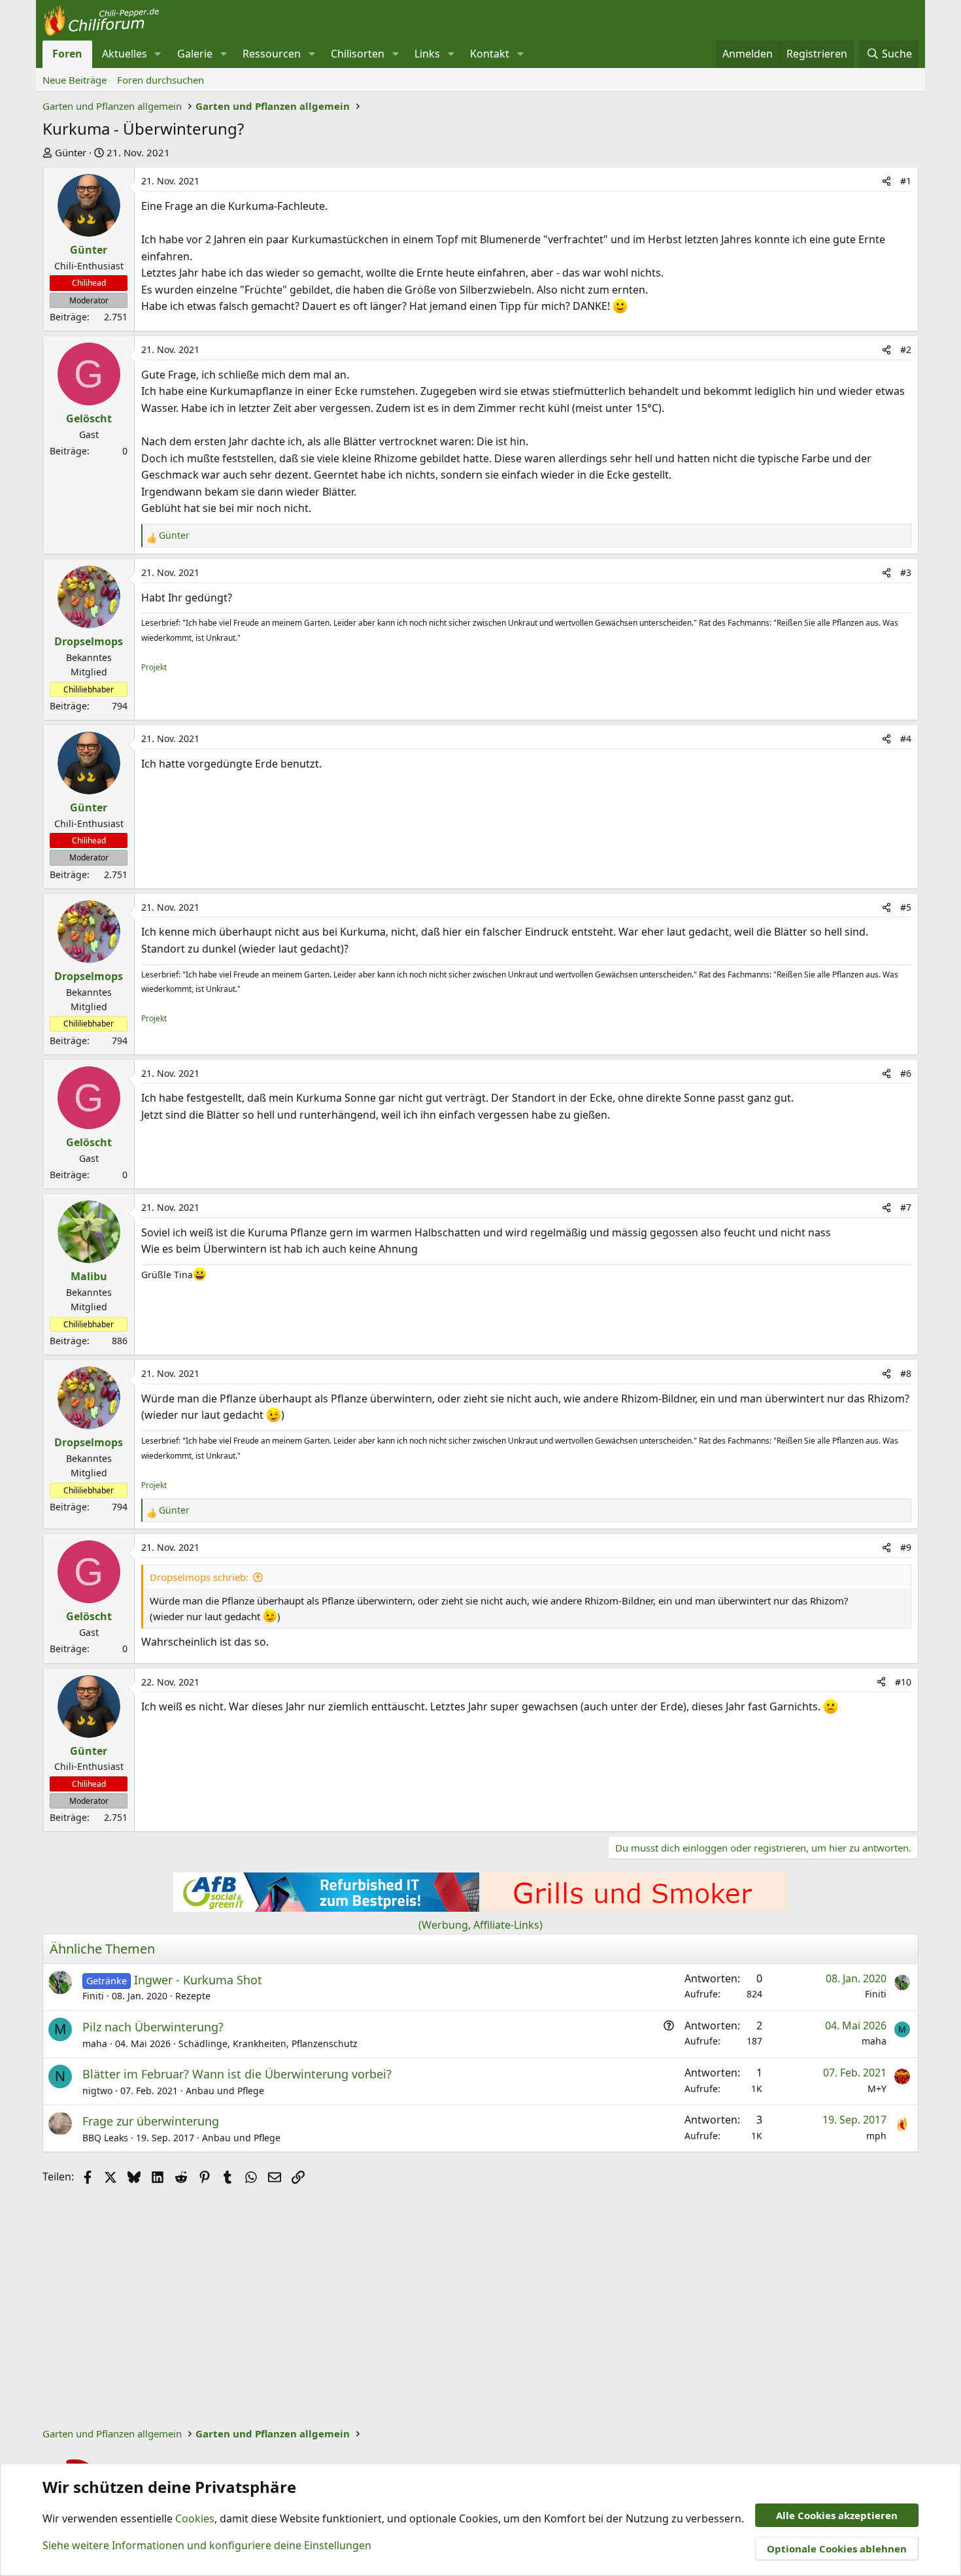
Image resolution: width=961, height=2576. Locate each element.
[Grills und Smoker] (635, 1908)
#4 (906, 738)
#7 (906, 1207)
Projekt (154, 667)
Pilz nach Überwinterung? (153, 2027)
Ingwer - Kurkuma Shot (198, 1980)
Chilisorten (358, 54)
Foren (67, 54)
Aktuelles (125, 54)
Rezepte (193, 1996)
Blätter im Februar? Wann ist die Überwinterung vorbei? (237, 2074)
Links (427, 54)
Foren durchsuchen (160, 80)
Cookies (195, 2518)
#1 (906, 181)
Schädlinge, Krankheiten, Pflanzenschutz (268, 2043)
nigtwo (97, 2091)
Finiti (93, 1996)
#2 (906, 349)
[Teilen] (886, 181)
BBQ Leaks (105, 2138)
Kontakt (490, 54)
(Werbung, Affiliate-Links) (480, 1925)
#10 (903, 1682)
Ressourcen (272, 54)
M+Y (877, 2089)
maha (95, 2043)
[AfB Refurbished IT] (326, 1908)
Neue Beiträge (75, 80)
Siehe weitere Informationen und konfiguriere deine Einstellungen (207, 2545)
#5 (906, 907)
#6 (906, 1073)
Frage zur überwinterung (151, 2121)
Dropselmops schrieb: (199, 1577)
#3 (906, 572)
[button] (158, 54)
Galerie (195, 54)
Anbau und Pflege (225, 2091)
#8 (906, 1373)
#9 (906, 1547)
